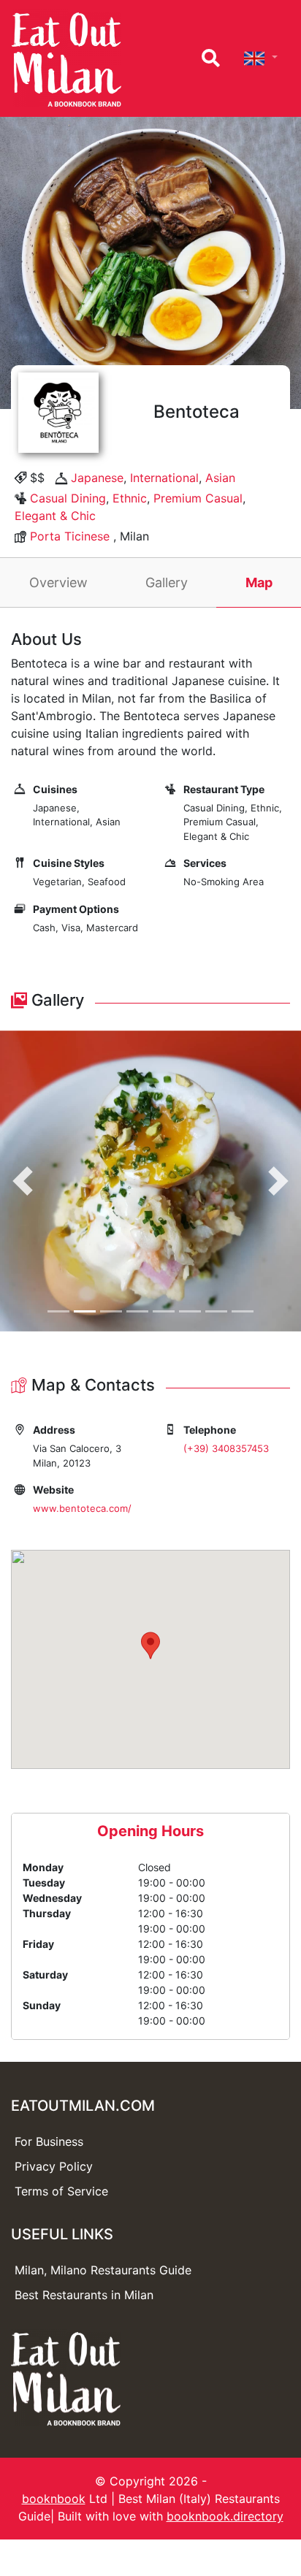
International (164, 478)
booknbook (54, 2499)
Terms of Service (61, 2191)
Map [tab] (259, 582)
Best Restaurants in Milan (84, 2295)
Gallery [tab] (167, 582)
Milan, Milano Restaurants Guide (103, 2270)
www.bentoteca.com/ (82, 1508)
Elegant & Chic (55, 516)
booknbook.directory (225, 2516)
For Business (49, 2141)
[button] (23, 1181)
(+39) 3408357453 (226, 1448)
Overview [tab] (58, 582)
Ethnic (130, 498)
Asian (220, 478)
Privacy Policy (54, 2166)
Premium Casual (198, 498)
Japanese (97, 478)
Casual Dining (68, 498)
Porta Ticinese (70, 536)
